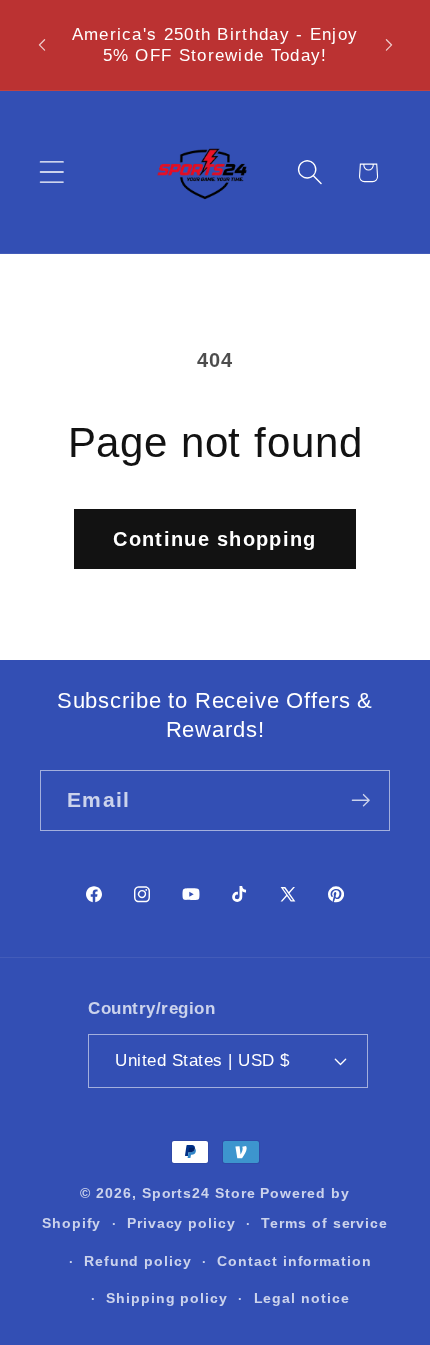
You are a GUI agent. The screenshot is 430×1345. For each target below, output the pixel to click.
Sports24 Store (199, 1193)
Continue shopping (214, 539)
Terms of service (324, 1223)
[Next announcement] (389, 45)
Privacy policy (181, 1223)
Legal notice (302, 1298)
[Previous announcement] (42, 45)
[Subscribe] (360, 800)
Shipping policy (167, 1298)
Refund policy (138, 1261)
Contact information (294, 1261)
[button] (51, 172)
